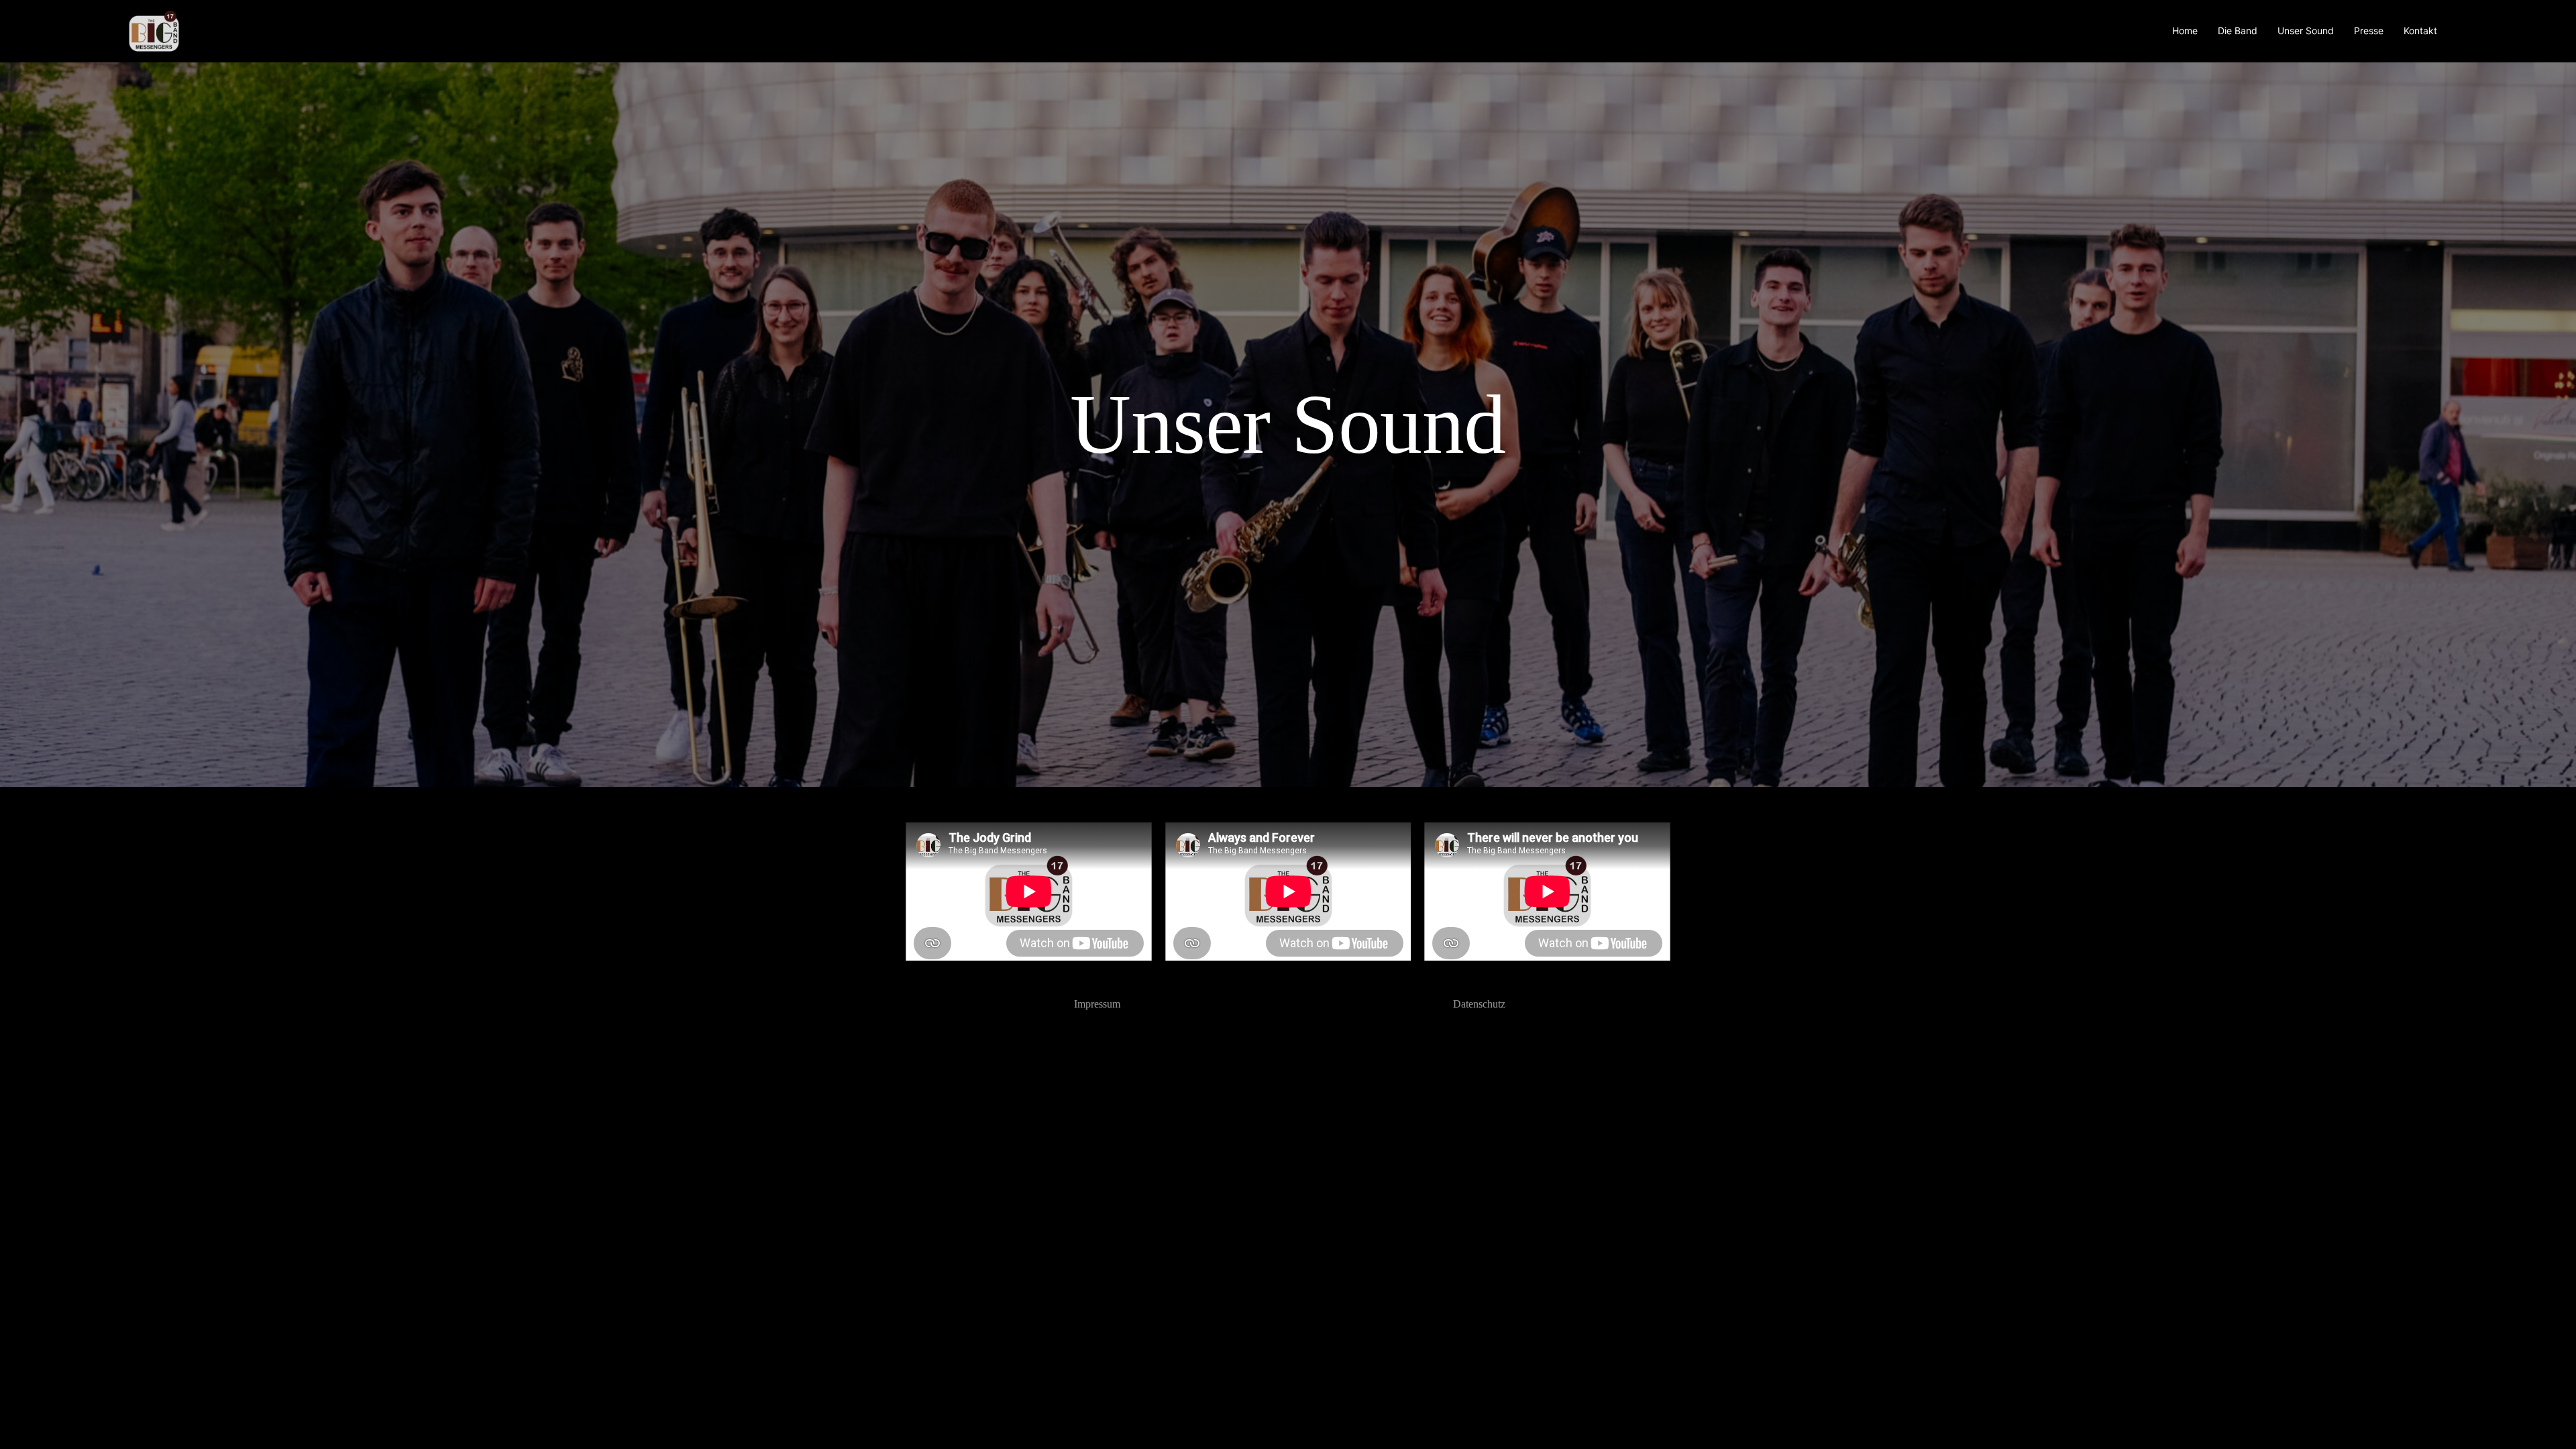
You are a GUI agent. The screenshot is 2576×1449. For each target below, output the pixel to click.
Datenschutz (1479, 1004)
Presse (2369, 31)
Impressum (1097, 1004)
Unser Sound (2306, 31)
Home (2185, 31)
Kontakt (2420, 31)
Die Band (2238, 31)
